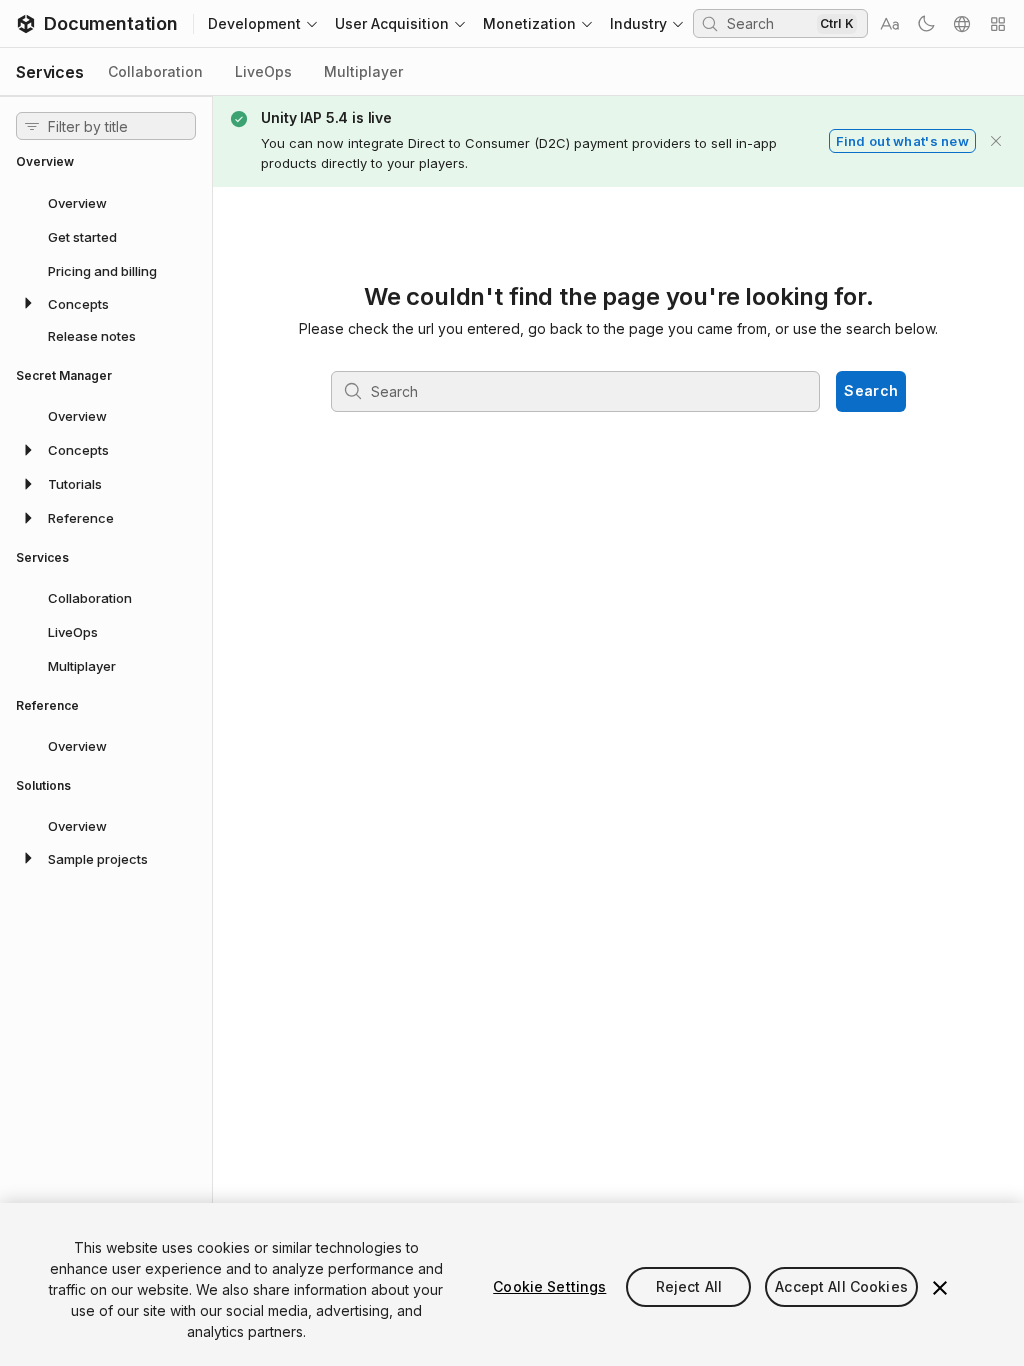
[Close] (940, 1288)
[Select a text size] (890, 24)
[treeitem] (106, 202)
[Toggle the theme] (926, 24)
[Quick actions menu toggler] (998, 24)
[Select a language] (962, 24)
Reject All (689, 1286)
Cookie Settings (549, 1286)
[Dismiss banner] (996, 141)
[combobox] (769, 23)
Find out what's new (902, 141)
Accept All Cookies (841, 1286)
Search (871, 390)
